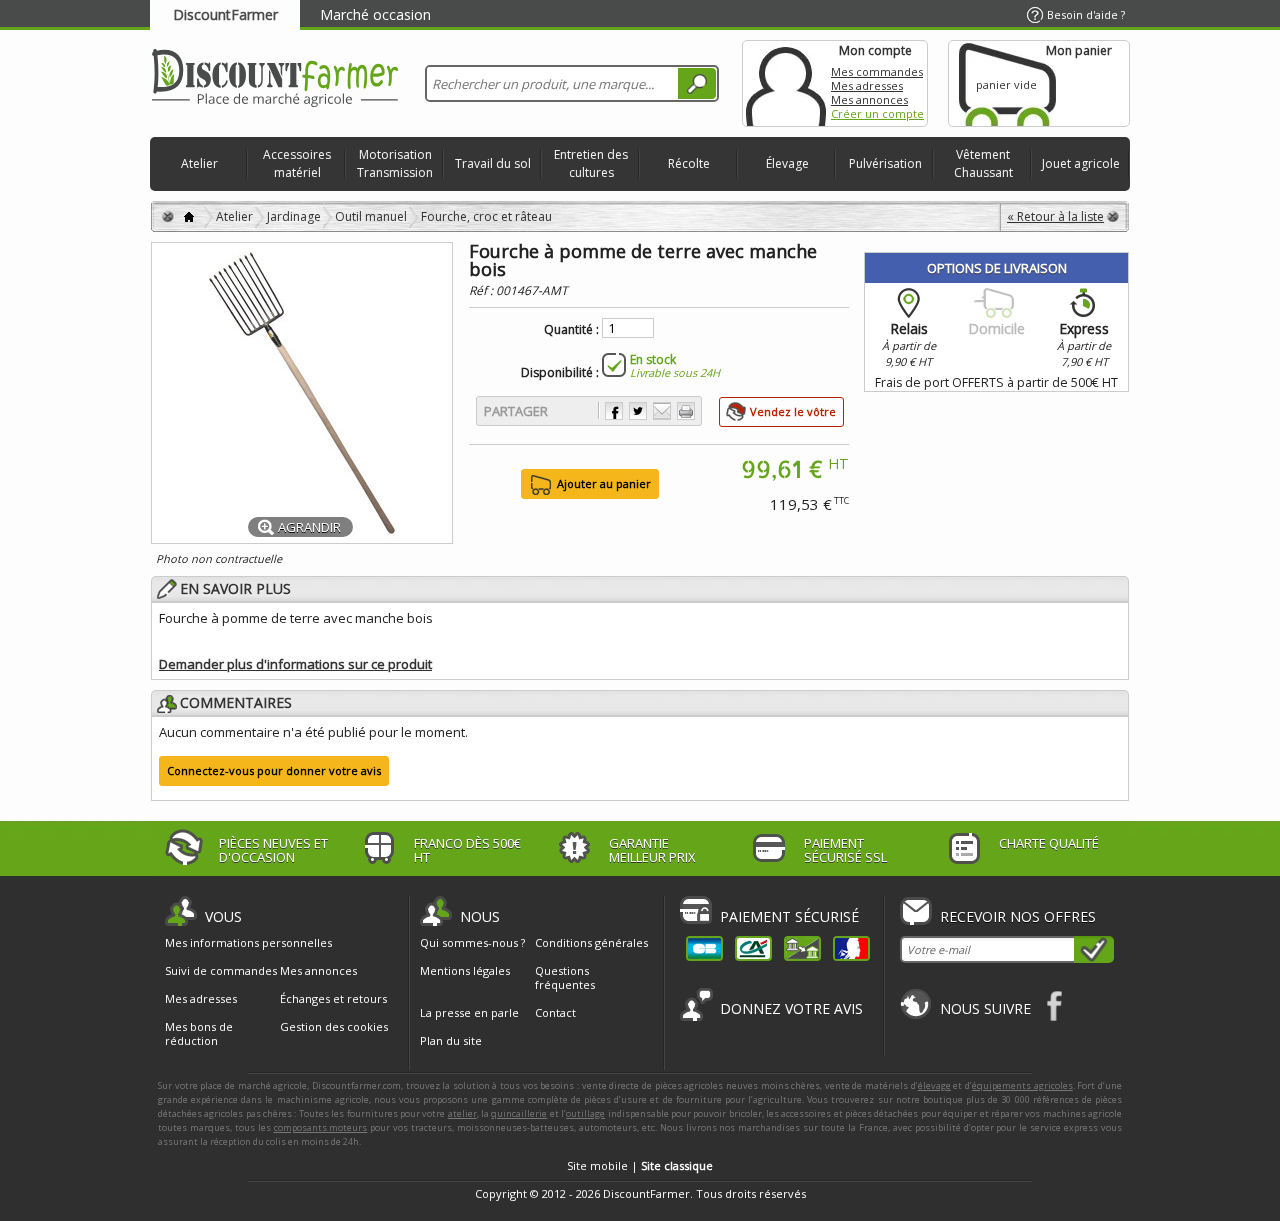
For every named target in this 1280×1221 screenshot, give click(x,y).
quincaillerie (519, 1113)
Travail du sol (493, 163)
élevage (934, 1085)
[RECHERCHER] (697, 83)
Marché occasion (375, 14)
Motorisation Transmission (395, 163)
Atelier (199, 163)
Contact (555, 1012)
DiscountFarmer (225, 14)
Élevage (787, 163)
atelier (462, 1113)
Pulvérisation (885, 163)
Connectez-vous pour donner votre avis (274, 770)
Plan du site (451, 1040)
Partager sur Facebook (614, 411)
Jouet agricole (1081, 163)
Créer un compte (877, 113)
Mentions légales (465, 970)
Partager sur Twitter (638, 411)
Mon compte (786, 83)
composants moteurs (321, 1127)
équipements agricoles (1022, 1085)
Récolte (689, 163)
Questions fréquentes (565, 977)
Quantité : (571, 330)
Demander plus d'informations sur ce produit (295, 664)
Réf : (482, 290)
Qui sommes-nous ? (472, 942)
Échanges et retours (333, 999)
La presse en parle (469, 1012)
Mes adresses (867, 85)
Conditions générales (591, 942)
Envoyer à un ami (662, 411)
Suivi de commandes (221, 971)
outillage (585, 1113)
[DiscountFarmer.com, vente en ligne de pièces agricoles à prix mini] (275, 79)
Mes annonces (869, 99)
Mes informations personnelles (248, 943)
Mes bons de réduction (199, 1034)
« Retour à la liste (1055, 216)
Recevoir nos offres (1018, 916)
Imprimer (686, 411)
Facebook (1055, 1005)
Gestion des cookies (334, 1027)
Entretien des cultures (591, 163)
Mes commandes (877, 71)
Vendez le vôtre (793, 411)
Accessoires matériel (297, 163)
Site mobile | (640, 1165)
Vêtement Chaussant (983, 163)
